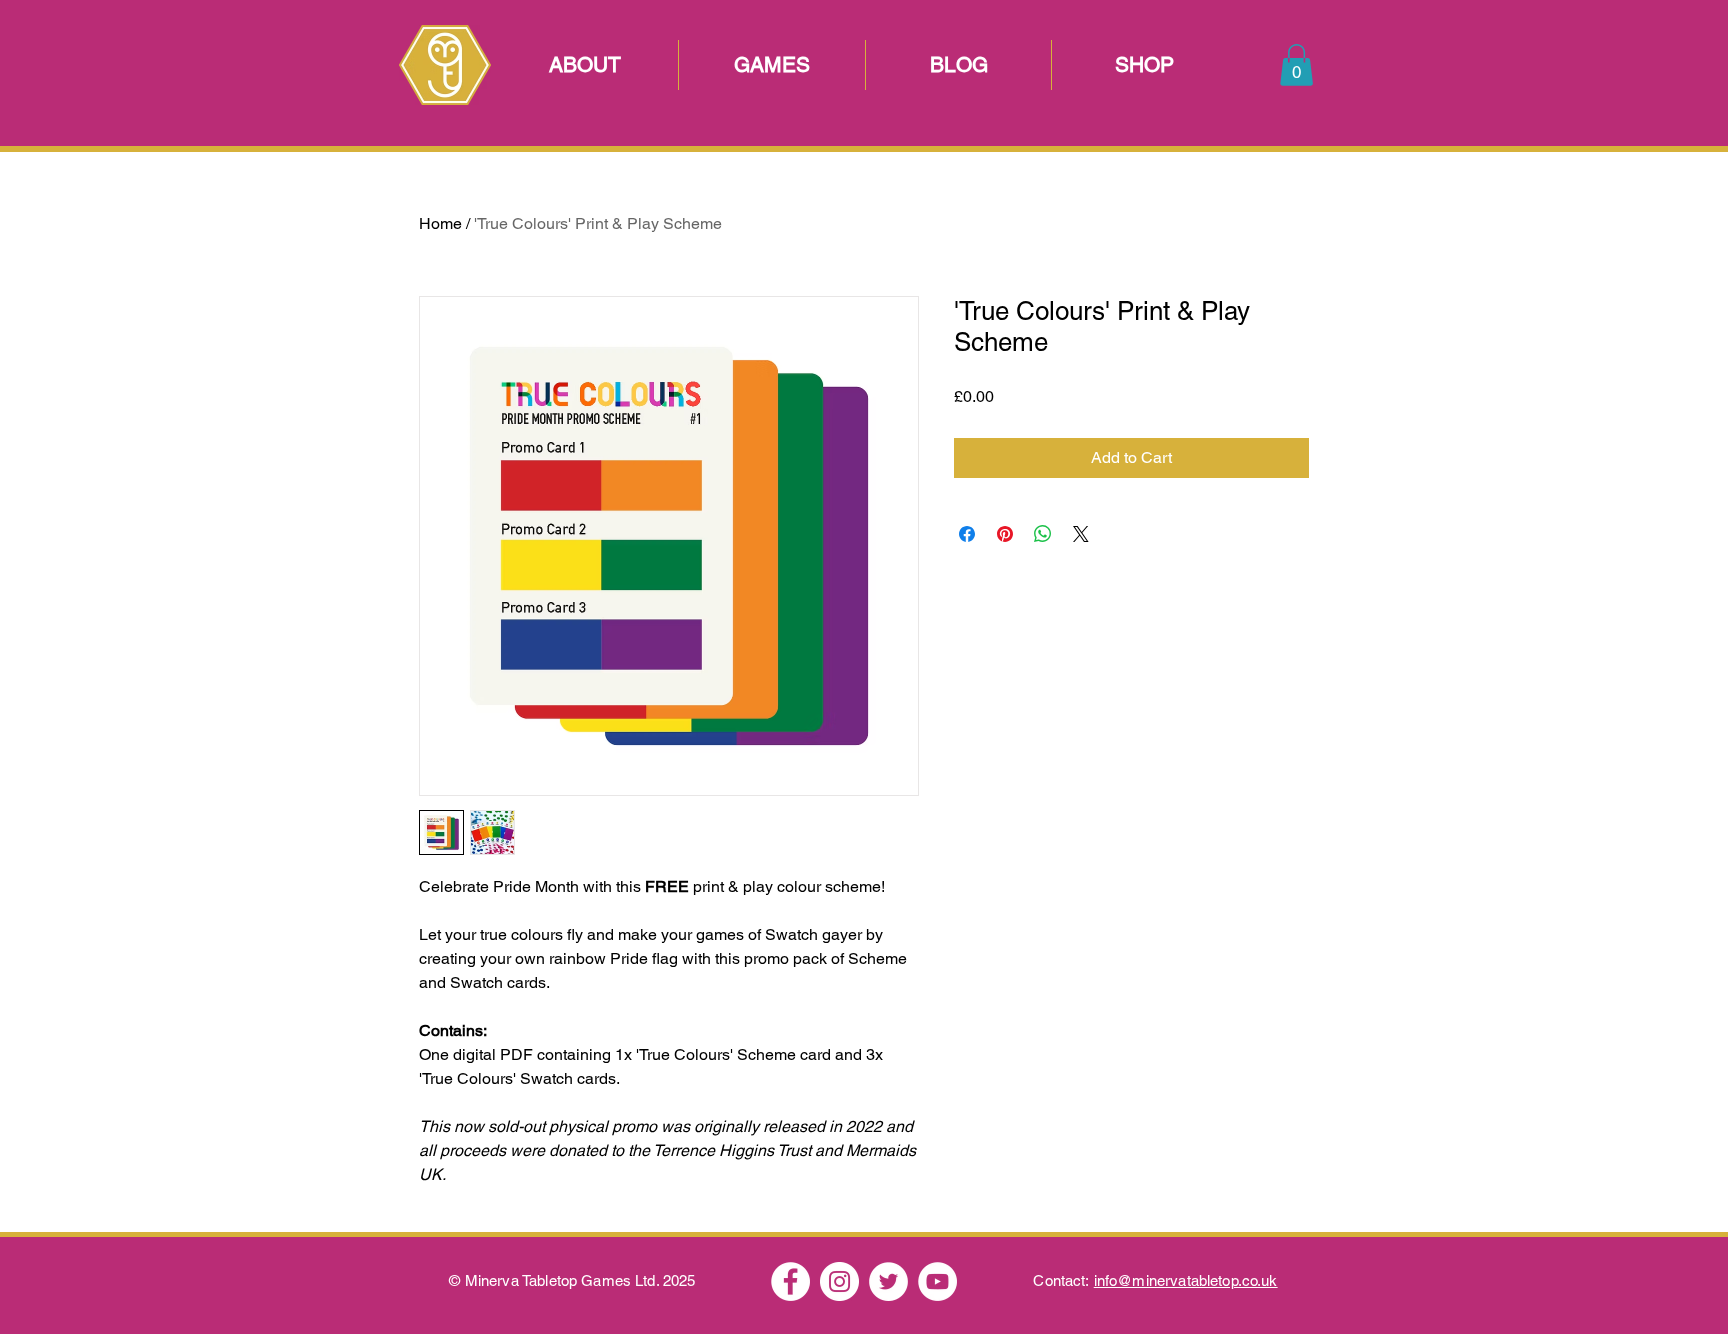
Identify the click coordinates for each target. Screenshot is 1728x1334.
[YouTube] (937, 1281)
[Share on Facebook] (967, 534)
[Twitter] (888, 1281)
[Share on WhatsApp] (1043, 534)
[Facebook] (790, 1281)
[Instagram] (839, 1281)
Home (440, 223)
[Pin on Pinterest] (1005, 534)
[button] (1296, 65)
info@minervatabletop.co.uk (1186, 1280)
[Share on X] (1081, 534)
